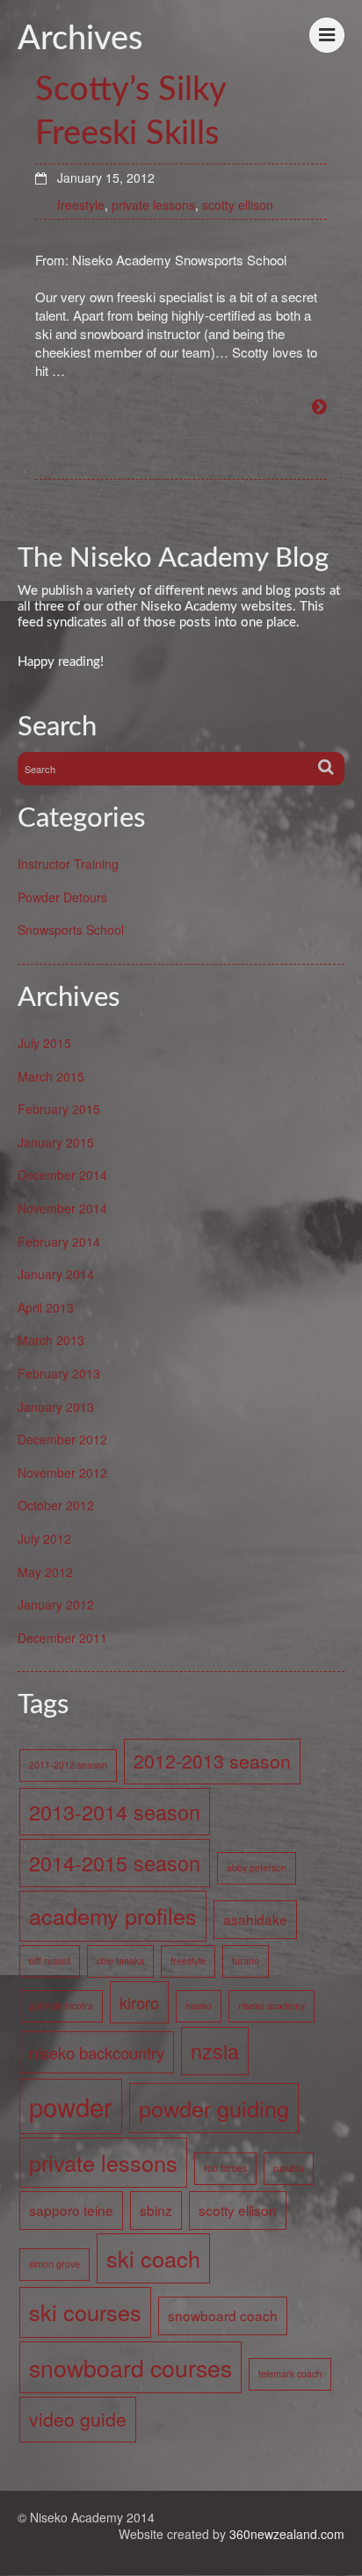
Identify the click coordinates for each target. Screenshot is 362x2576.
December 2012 (62, 1439)
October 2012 (56, 1505)
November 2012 (62, 1473)
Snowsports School (71, 930)
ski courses (85, 2312)
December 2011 (62, 1638)
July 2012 (44, 1538)
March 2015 (51, 1076)
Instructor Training (68, 864)
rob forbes (225, 2168)
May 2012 (45, 1572)
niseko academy (271, 2005)
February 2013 (59, 1373)
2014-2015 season (115, 1863)
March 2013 (51, 1340)
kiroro (139, 2002)
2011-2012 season (68, 1765)
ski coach (153, 2258)
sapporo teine (71, 2210)
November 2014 (62, 1208)
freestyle (81, 205)
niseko (199, 2005)
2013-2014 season (115, 1812)
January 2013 (56, 1407)
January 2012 (56, 1604)
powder (71, 2106)
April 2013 (46, 1307)
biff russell (50, 1961)
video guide (78, 2419)
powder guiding (214, 2108)
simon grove (54, 2264)
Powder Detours (62, 897)
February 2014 (59, 1241)
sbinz (156, 2210)
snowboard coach (223, 2315)
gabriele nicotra (61, 2005)
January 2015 (56, 1142)
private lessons (153, 205)
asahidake (255, 1919)
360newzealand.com (287, 2534)
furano (246, 1961)
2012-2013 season (212, 1761)
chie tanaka (120, 1961)
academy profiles (113, 1915)
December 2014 (62, 1175)
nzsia (215, 2051)
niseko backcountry (97, 2052)
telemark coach (290, 2373)
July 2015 (44, 1043)
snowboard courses (130, 2367)
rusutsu (289, 2168)
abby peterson (257, 1867)
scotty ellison (238, 205)
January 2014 (56, 1274)
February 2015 (59, 1109)
